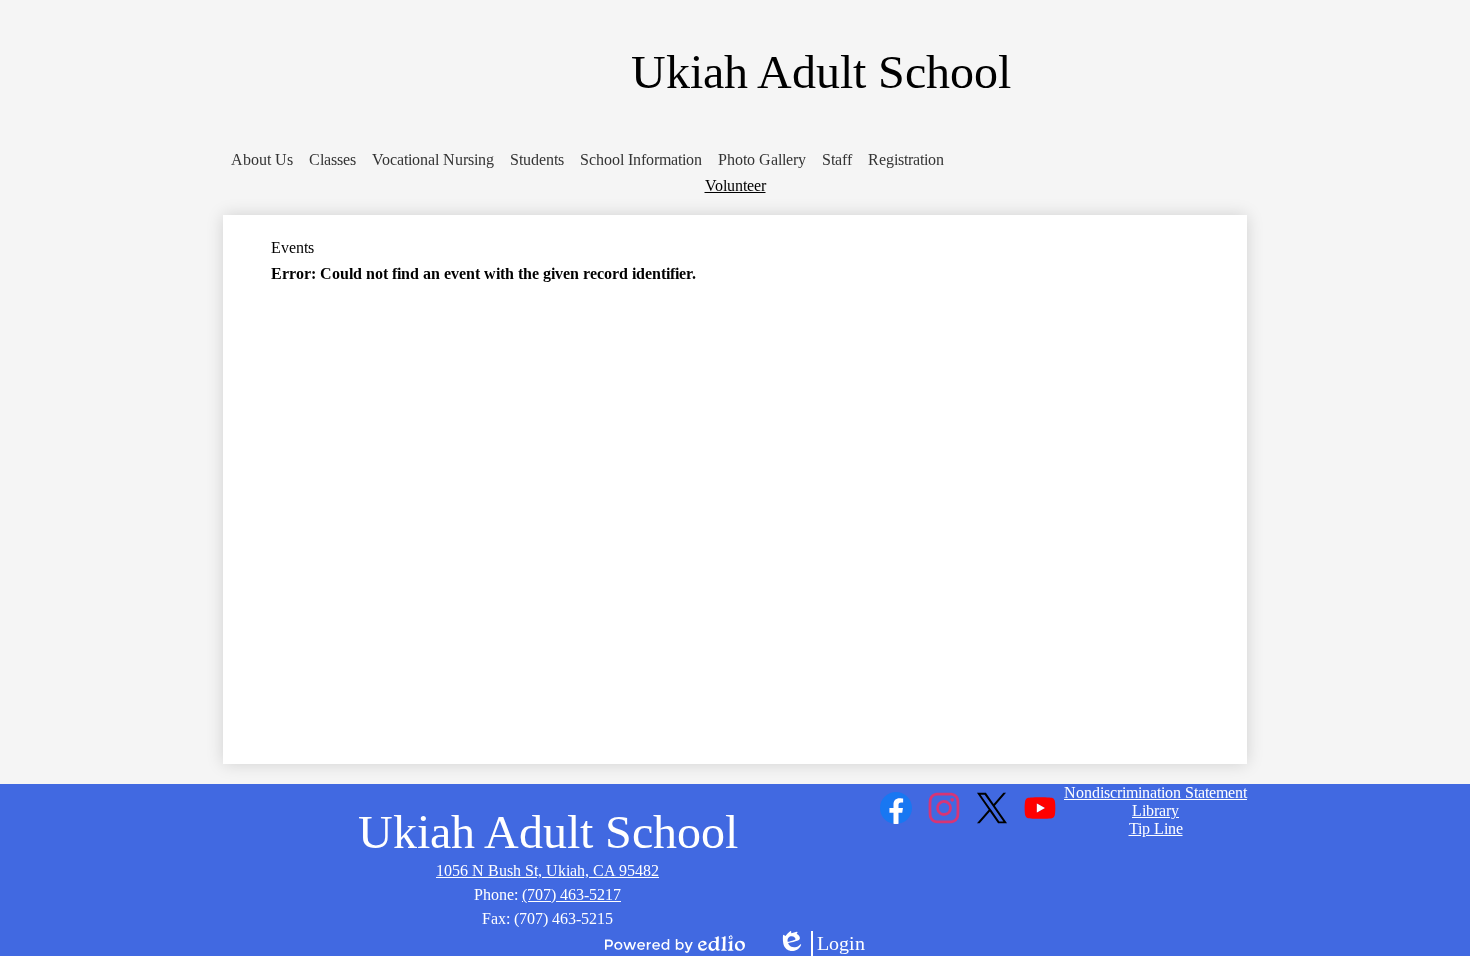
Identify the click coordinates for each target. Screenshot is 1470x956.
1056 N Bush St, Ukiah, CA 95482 (547, 870)
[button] (262, 160)
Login (821, 944)
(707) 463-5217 (571, 894)
